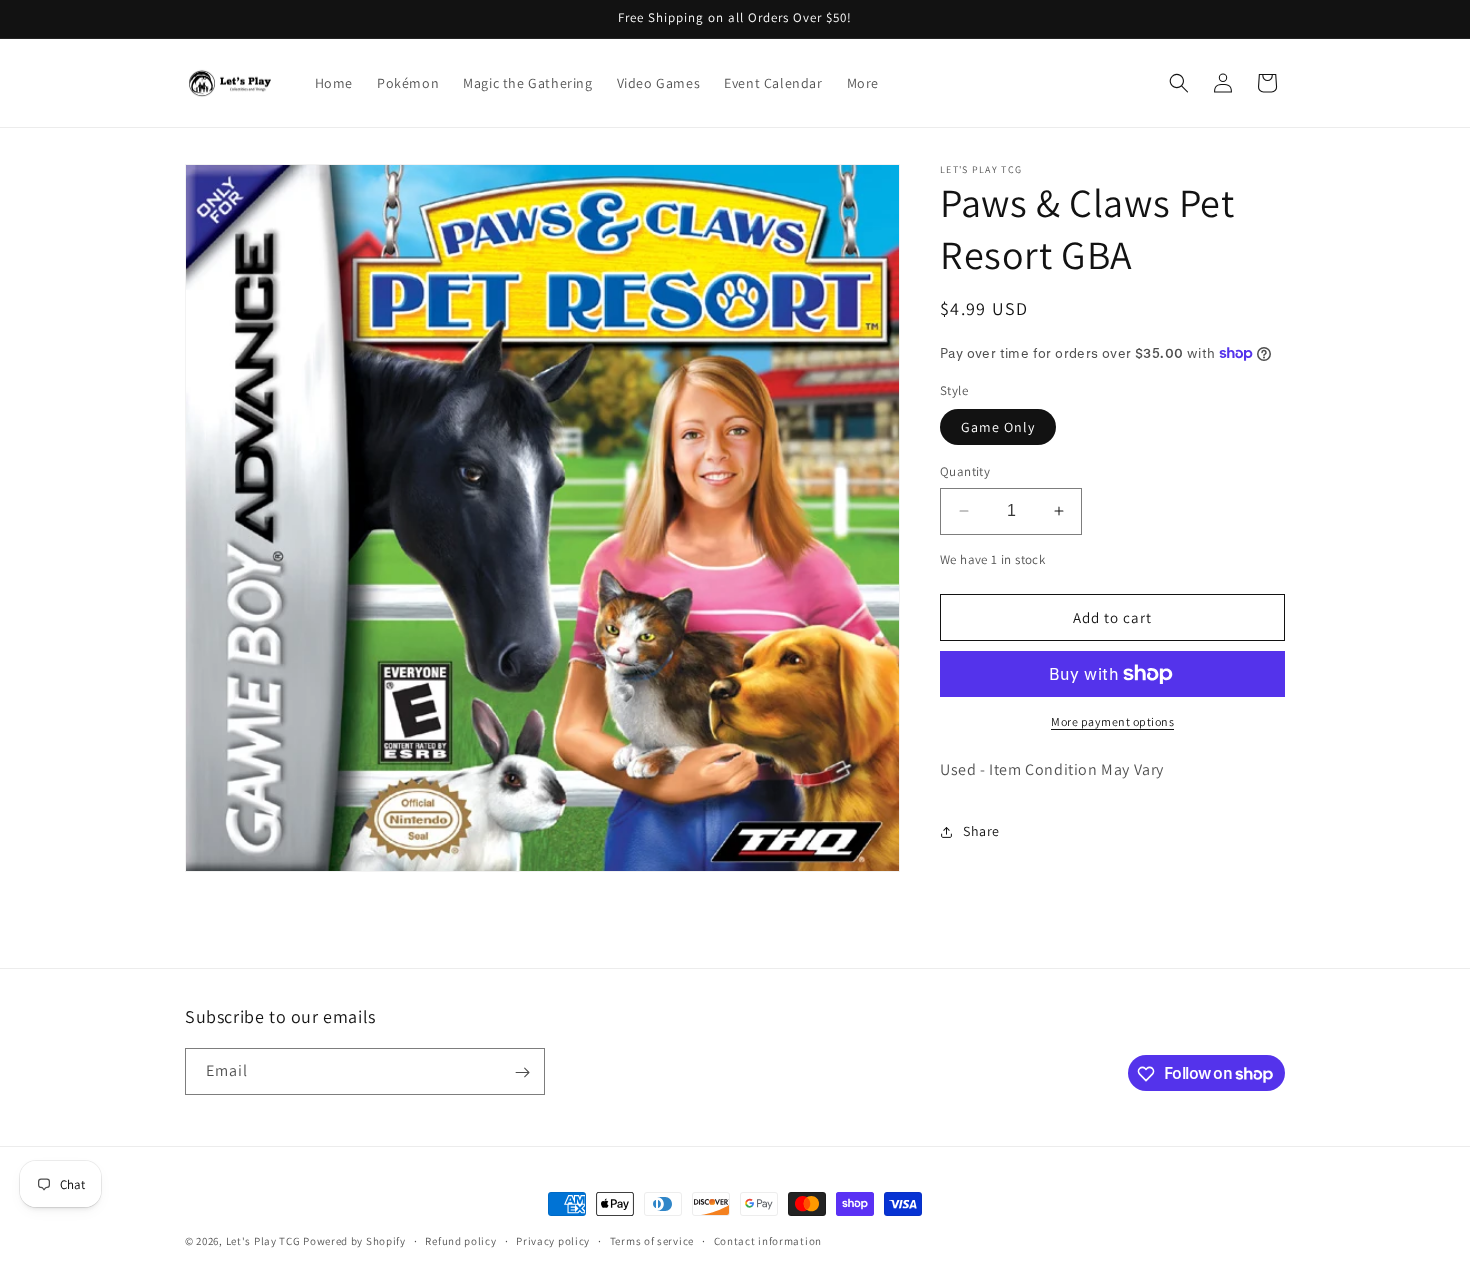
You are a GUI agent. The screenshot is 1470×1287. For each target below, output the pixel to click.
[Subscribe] (522, 1072)
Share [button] (981, 831)
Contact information (768, 1240)
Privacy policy (553, 1240)
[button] (1179, 83)
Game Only (998, 427)
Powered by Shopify (354, 1241)
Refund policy (460, 1240)
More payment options (1112, 721)
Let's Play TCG (263, 1241)
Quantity (965, 471)
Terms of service (652, 1240)
